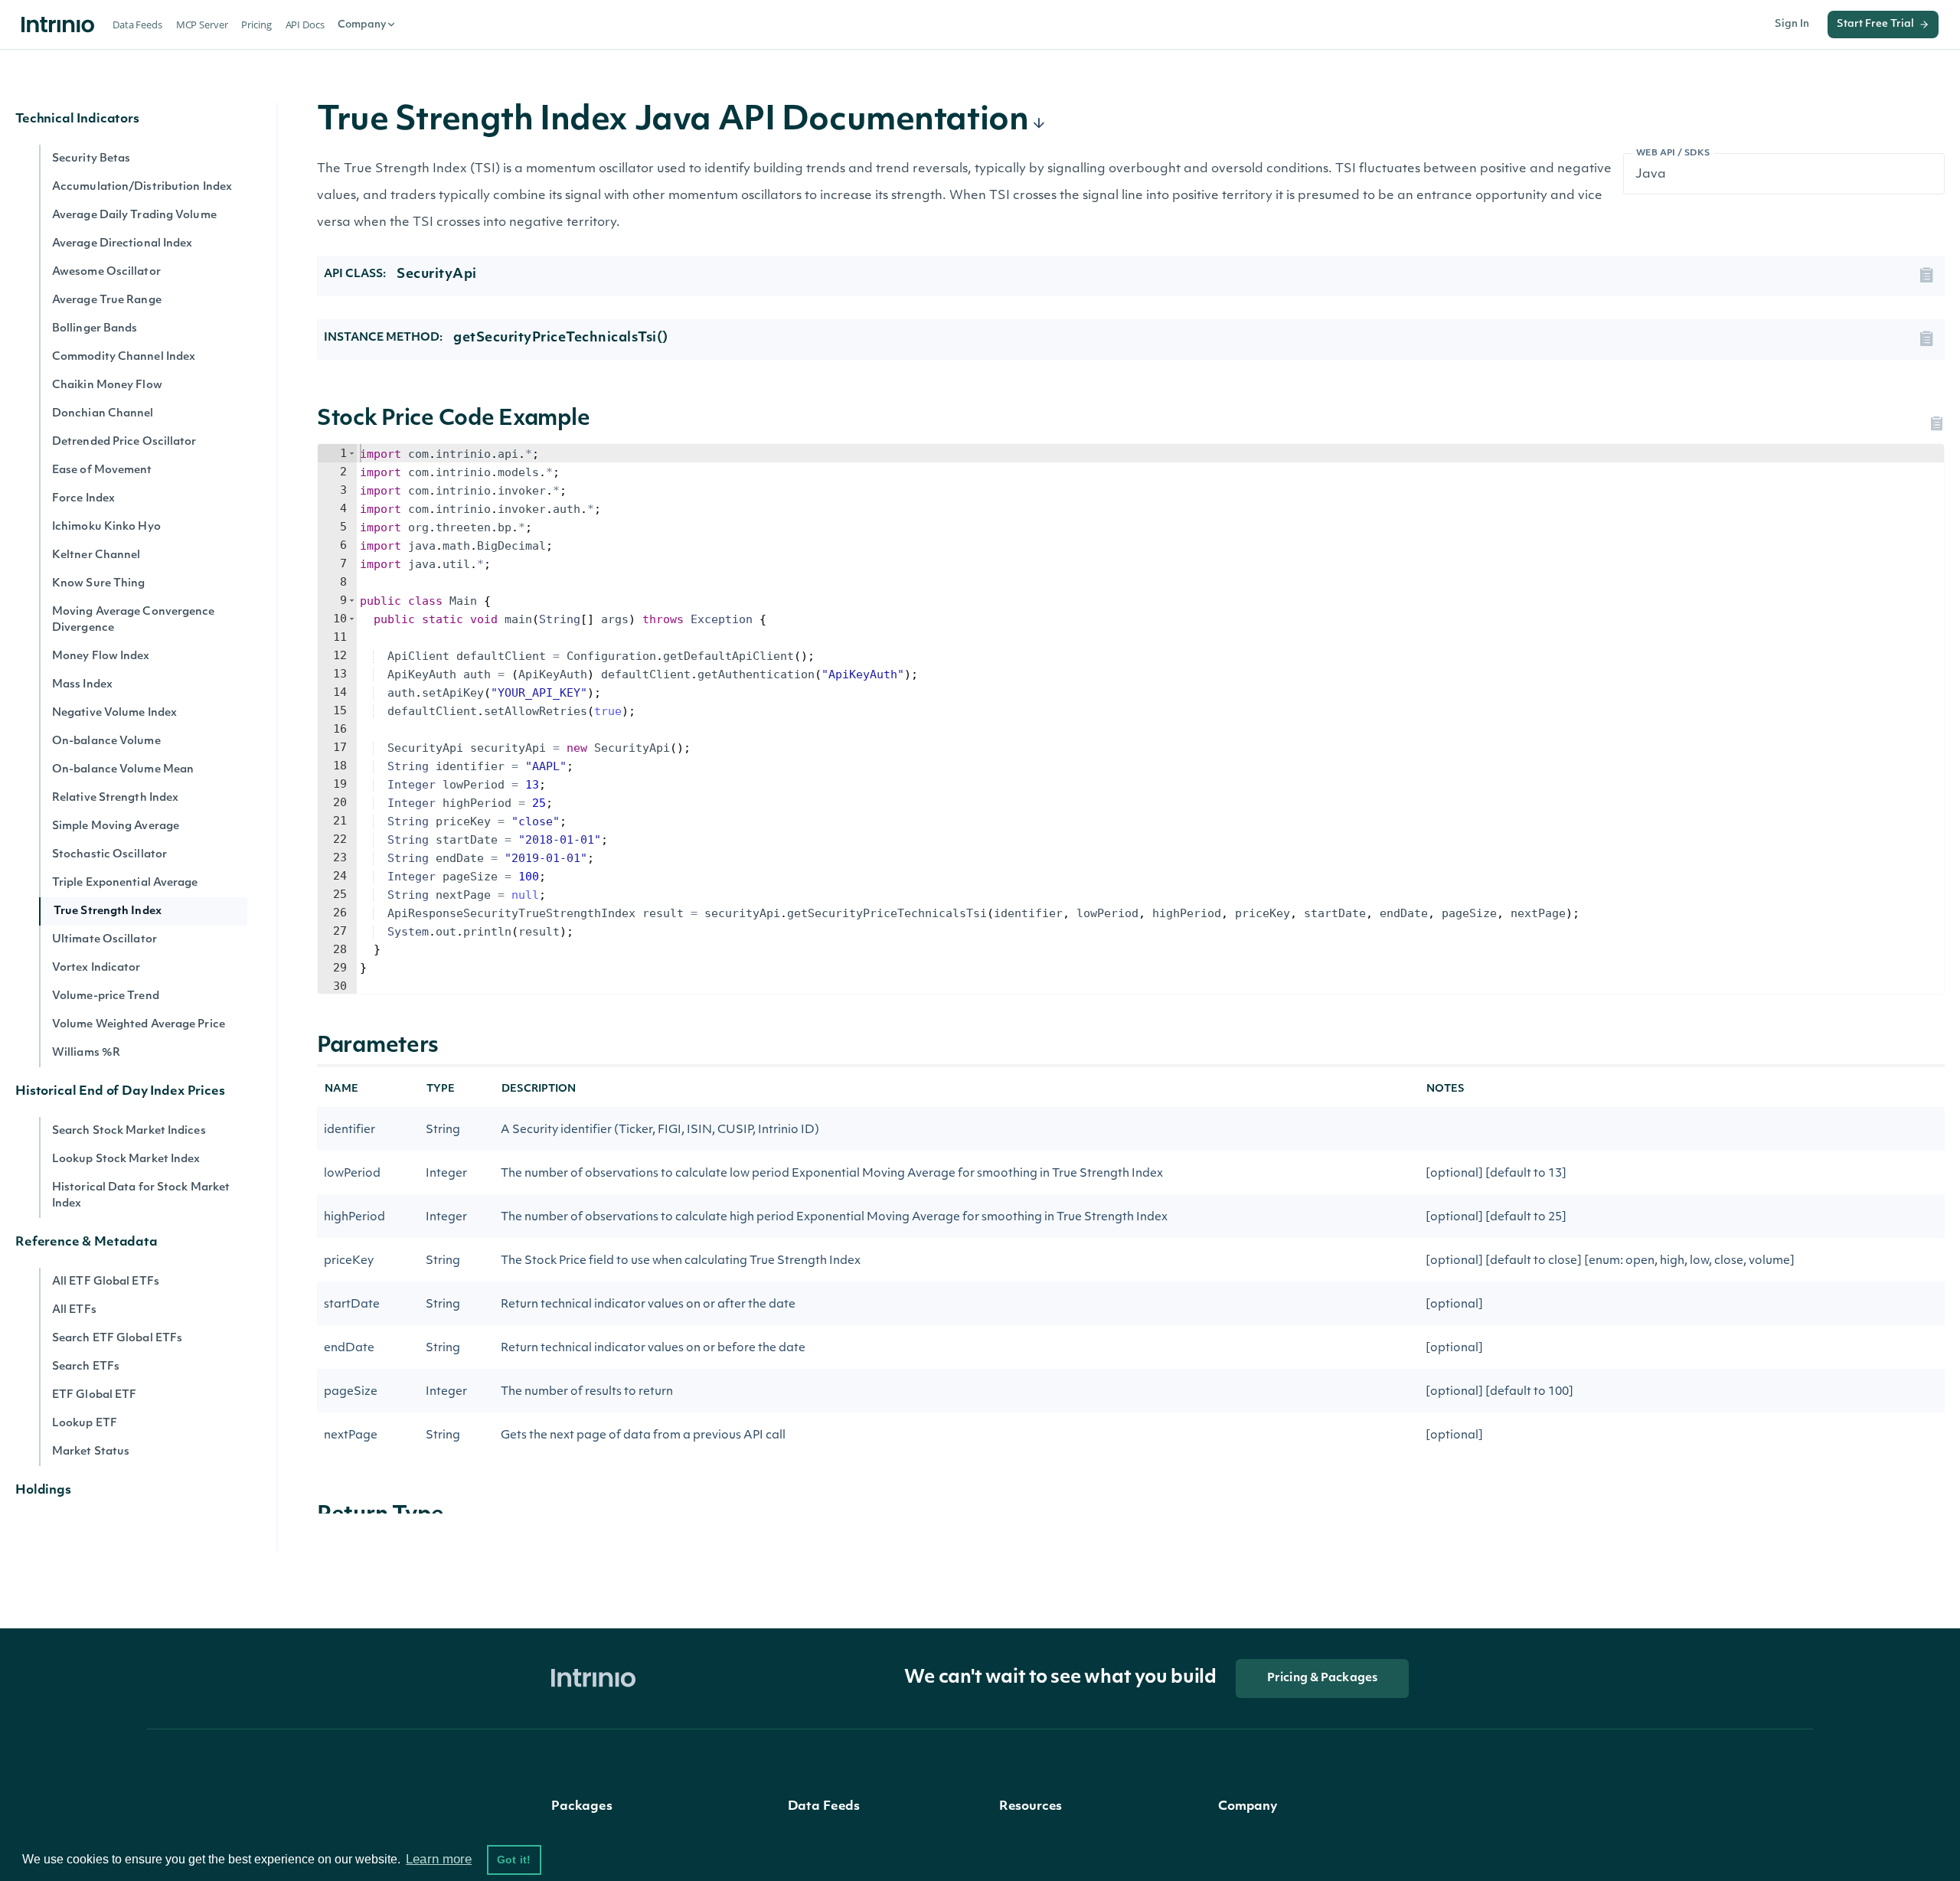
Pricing (256, 24)
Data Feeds (137, 24)
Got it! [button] (514, 1860)
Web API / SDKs (1673, 153)
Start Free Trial (1875, 24)
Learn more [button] (439, 1859)
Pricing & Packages (1322, 1679)
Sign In (1792, 24)
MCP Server (202, 24)
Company (362, 25)
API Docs (305, 24)
